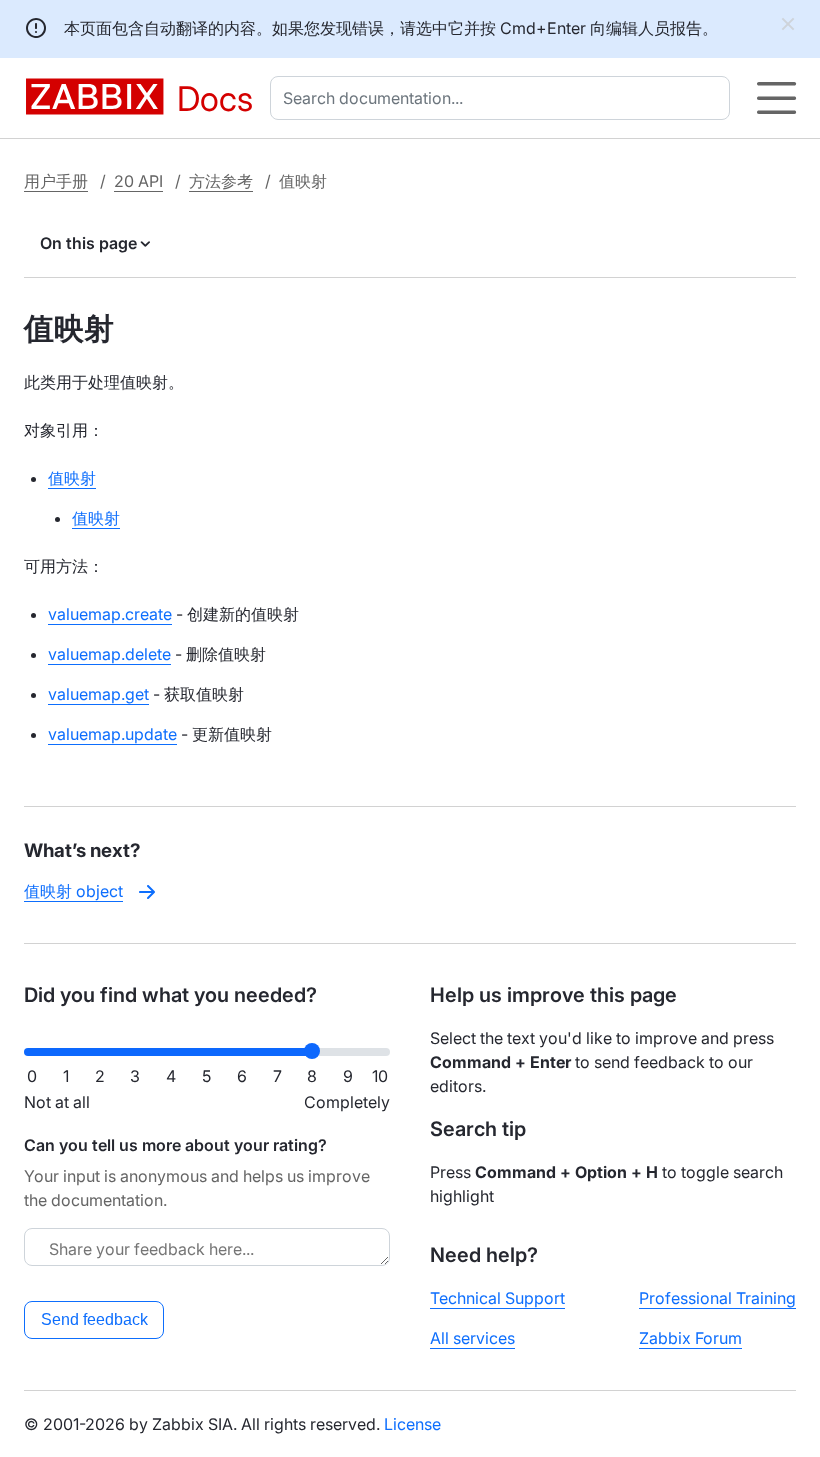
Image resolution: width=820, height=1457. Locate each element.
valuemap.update (112, 734)
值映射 (72, 478)
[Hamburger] (776, 98)
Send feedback (94, 1319)
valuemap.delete (109, 654)
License (412, 1424)
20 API (138, 181)
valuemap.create (110, 614)
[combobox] (504, 98)
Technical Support (497, 1298)
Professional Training (717, 1298)
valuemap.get (98, 694)
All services (472, 1338)
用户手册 (56, 181)
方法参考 (221, 181)
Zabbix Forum (690, 1338)
